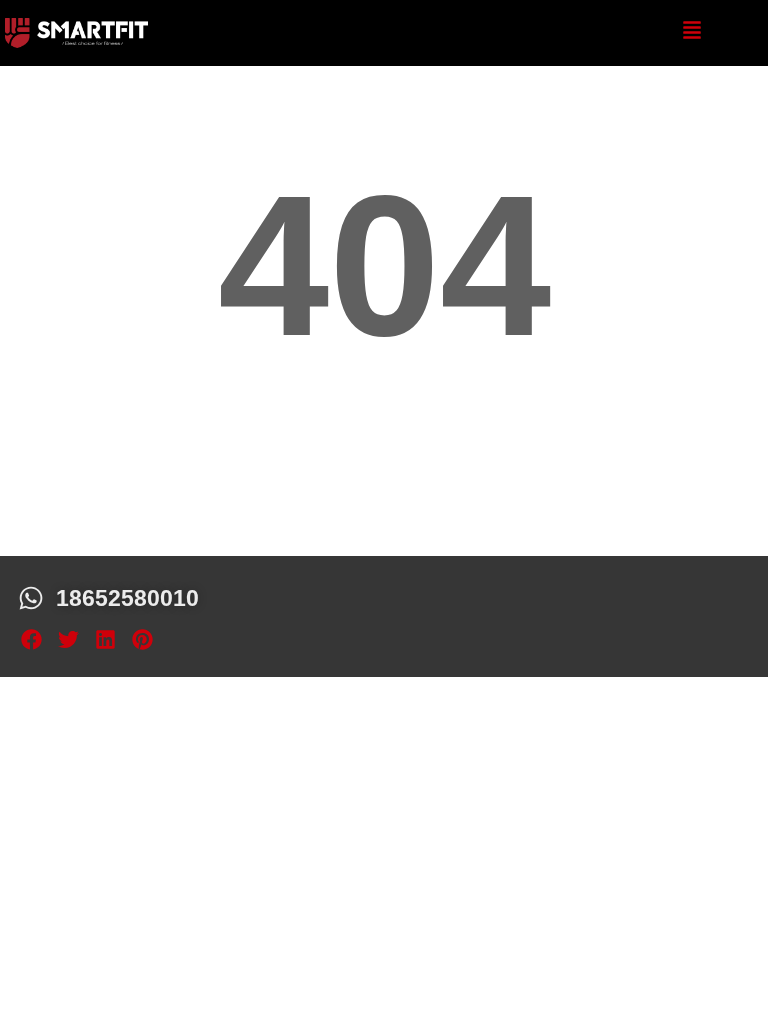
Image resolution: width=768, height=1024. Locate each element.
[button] (31, 640)
